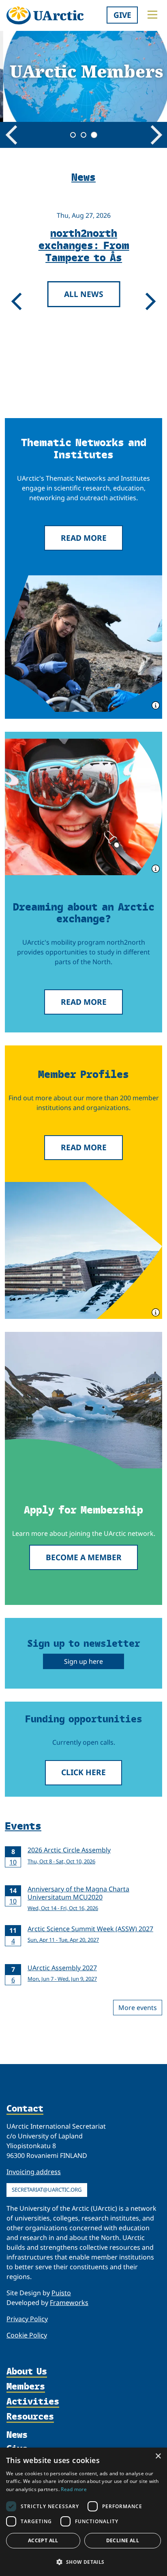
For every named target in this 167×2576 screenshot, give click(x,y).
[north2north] (83, 807)
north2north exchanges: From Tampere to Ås (81, 245)
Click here (83, 1772)
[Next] (156, 135)
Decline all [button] (123, 2540)
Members (26, 2387)
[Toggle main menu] (152, 15)
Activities (33, 2402)
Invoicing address (34, 2172)
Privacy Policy (27, 2319)
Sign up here (83, 1661)
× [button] (158, 2456)
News (17, 2435)
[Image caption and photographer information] (155, 705)
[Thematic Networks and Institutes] (83, 644)
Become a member (84, 1557)
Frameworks (69, 2303)
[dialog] (83, 2512)
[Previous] (11, 135)
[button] (83, 2562)
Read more (84, 538)
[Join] (83, 1400)
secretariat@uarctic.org (47, 2190)
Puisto (61, 2293)
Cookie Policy (27, 2335)
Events (23, 1825)
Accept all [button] (43, 2540)
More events (138, 2008)
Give (122, 15)
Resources (30, 2417)
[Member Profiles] (83, 1250)
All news (81, 294)
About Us (27, 2372)
